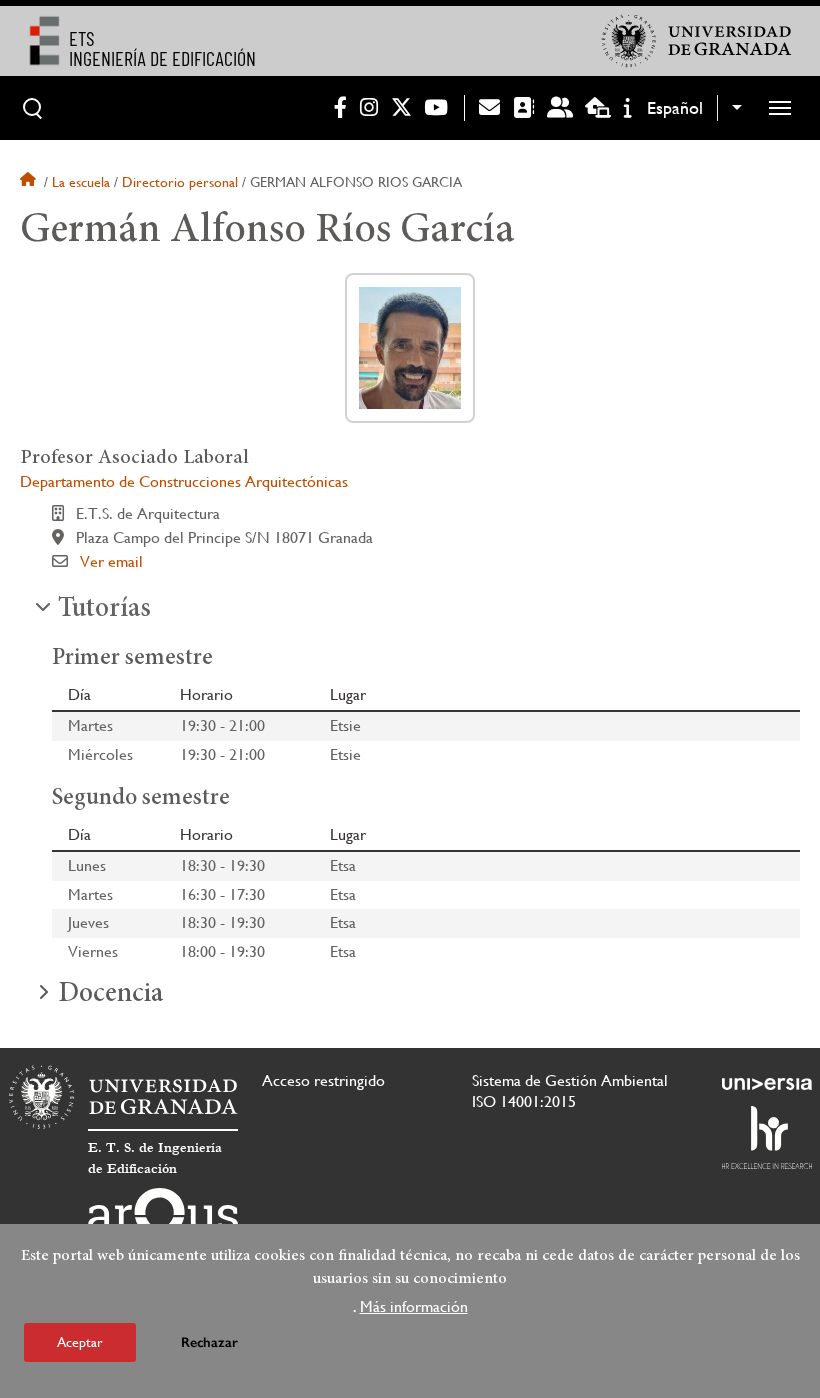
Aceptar (80, 1342)
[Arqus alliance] (163, 1220)
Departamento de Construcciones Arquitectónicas (184, 481)
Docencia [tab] (110, 995)
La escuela (81, 182)
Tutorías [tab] (104, 610)
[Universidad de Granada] (697, 41)
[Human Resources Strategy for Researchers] (767, 1137)
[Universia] (767, 1084)
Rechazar (209, 1342)
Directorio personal (180, 182)
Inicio (30, 182)
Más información (414, 1306)
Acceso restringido (323, 1080)
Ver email (111, 561)
